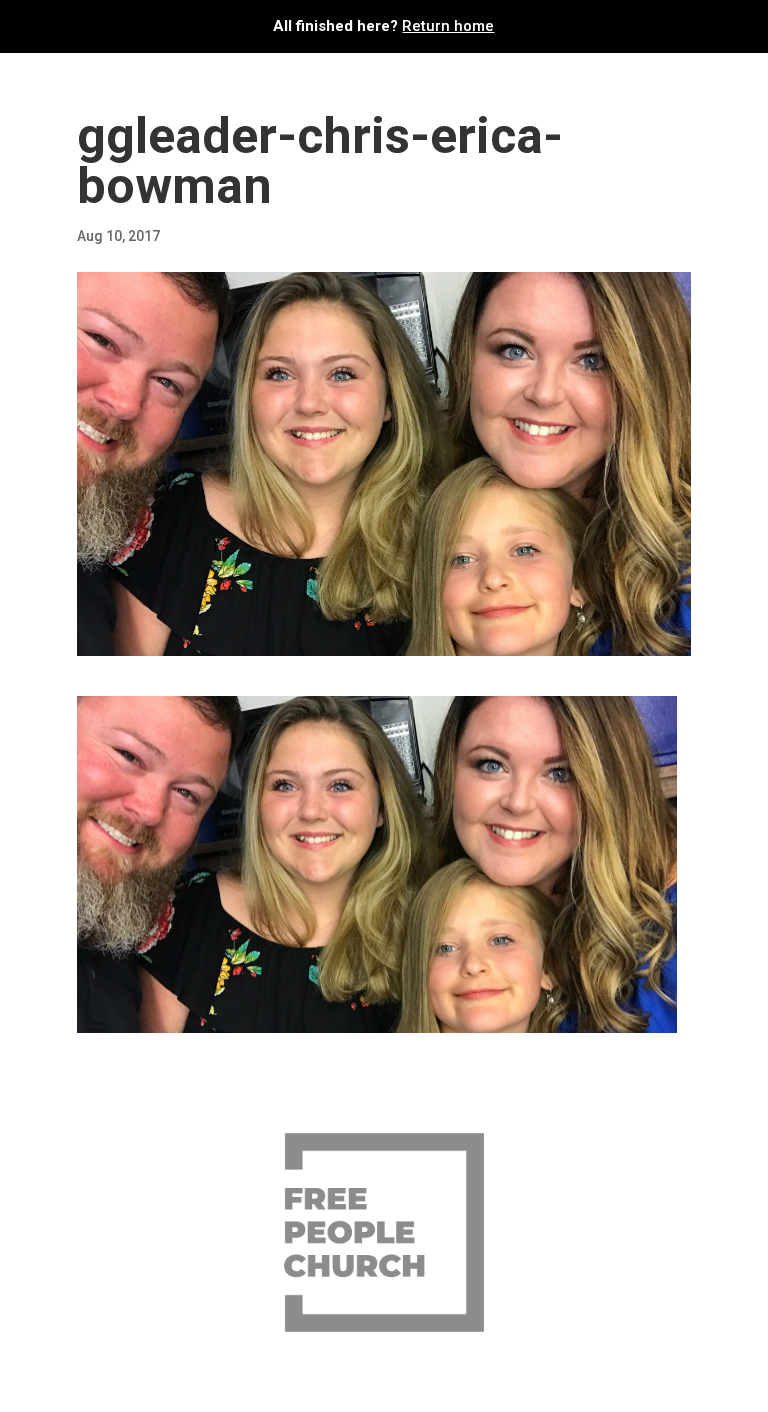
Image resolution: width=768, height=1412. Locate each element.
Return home (448, 26)
